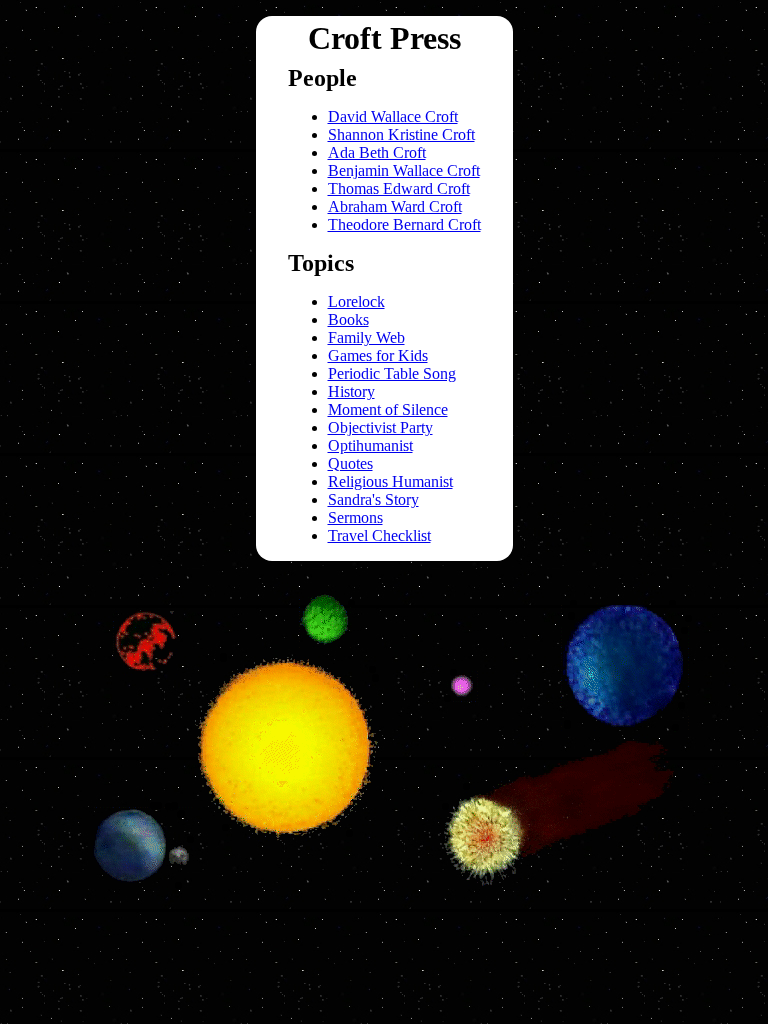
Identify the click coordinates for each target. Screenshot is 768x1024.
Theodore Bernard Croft (404, 224)
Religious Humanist (390, 481)
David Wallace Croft (393, 116)
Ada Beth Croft (377, 152)
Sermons (355, 517)
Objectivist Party (380, 427)
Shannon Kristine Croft (401, 134)
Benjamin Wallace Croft (404, 170)
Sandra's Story (373, 499)
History (351, 391)
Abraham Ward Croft (395, 206)
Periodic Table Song (392, 373)
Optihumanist (370, 445)
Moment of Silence (388, 409)
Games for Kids (378, 355)
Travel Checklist (379, 535)
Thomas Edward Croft (399, 188)
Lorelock (356, 301)
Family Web (366, 337)
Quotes (350, 463)
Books (348, 319)
